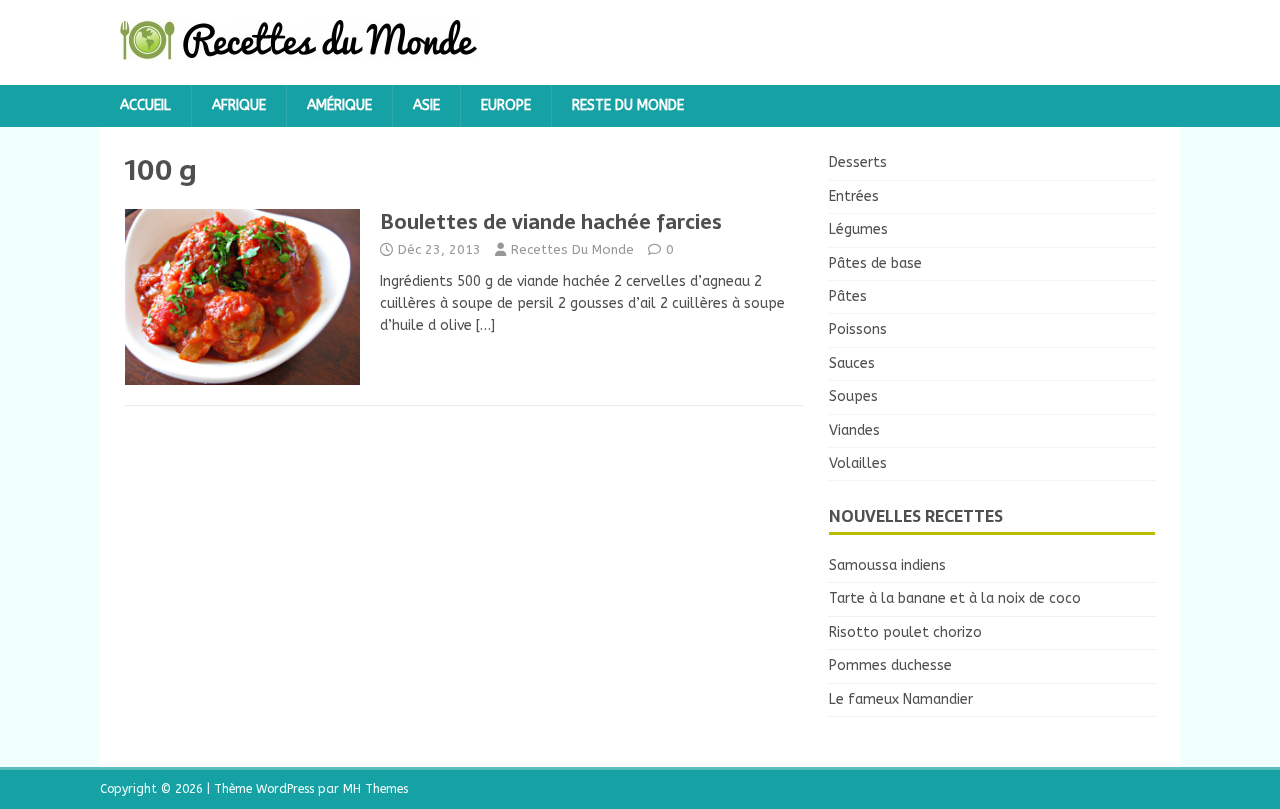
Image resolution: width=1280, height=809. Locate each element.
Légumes (858, 229)
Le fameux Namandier (901, 699)
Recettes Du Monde (572, 249)
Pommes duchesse (890, 665)
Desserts (858, 162)
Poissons (858, 329)
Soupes (853, 396)
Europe (506, 105)
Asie (426, 105)
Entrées (854, 196)
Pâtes (848, 296)
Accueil (145, 105)
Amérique (339, 105)
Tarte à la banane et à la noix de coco (955, 598)
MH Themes (375, 789)
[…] (485, 325)
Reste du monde (628, 105)
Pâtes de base (875, 263)
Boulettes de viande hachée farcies (551, 222)
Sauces (852, 363)
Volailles (858, 463)
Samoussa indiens (887, 565)
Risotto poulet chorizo (905, 632)
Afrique (239, 105)
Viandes (854, 430)
